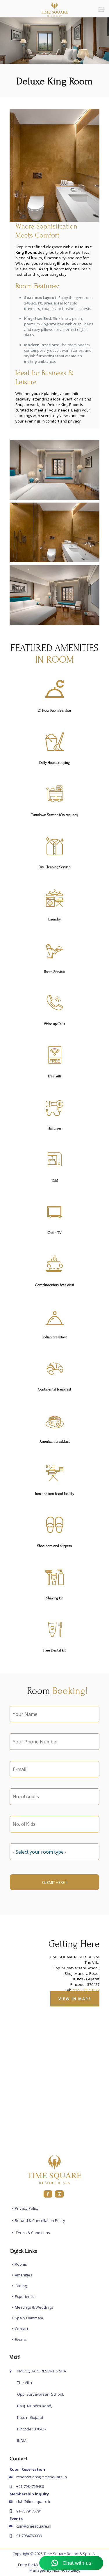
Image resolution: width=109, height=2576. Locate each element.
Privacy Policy (27, 2208)
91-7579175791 (29, 2511)
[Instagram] (59, 2194)
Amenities (24, 2275)
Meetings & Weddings (34, 2307)
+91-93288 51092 (85, 1990)
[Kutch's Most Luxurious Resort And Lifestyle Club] (54, 9)
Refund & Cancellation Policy (40, 2220)
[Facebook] (48, 2194)
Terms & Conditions (32, 2233)
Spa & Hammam (29, 2318)
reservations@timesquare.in (42, 2477)
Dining (21, 2286)
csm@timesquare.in (34, 2526)
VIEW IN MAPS (75, 1999)
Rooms (21, 2264)
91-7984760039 (29, 2536)
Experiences (26, 2296)
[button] (54, 470)
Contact (22, 2329)
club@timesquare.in (34, 2501)
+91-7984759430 (30, 2486)
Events (21, 2339)
